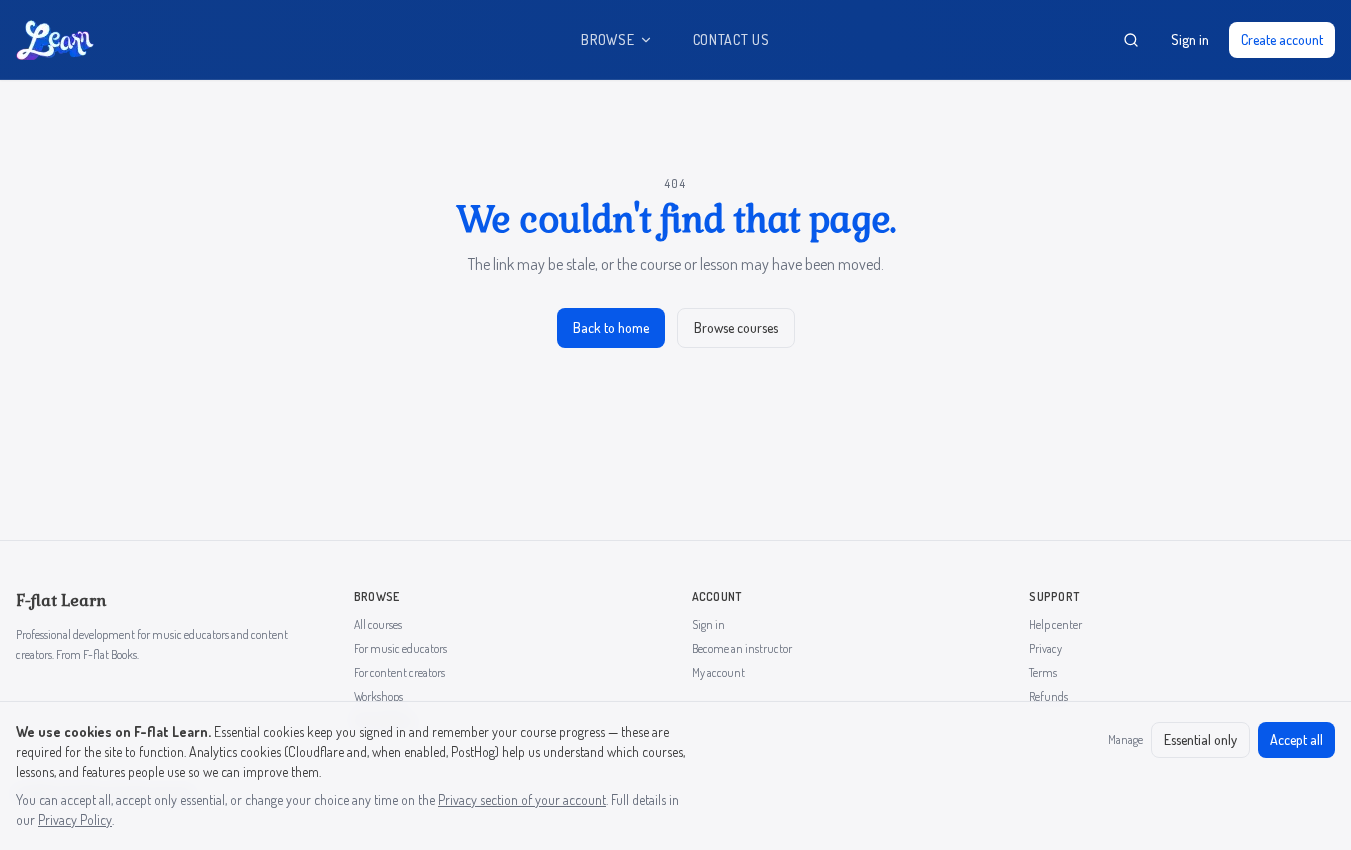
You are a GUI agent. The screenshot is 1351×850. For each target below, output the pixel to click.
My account (718, 672)
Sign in (1190, 39)
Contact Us (731, 39)
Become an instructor (742, 648)
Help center (1055, 624)
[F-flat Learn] (55, 40)
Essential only (1200, 739)
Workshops (378, 696)
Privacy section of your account (522, 799)
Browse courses (736, 327)
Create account (1282, 39)
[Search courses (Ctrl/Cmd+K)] (1131, 40)
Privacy (1045, 648)
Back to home (611, 327)
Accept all (1296, 739)
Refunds (1048, 696)
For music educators (400, 648)
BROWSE (607, 39)
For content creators (399, 672)
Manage (1125, 739)
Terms (1043, 672)
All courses (378, 624)
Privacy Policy (75, 819)
